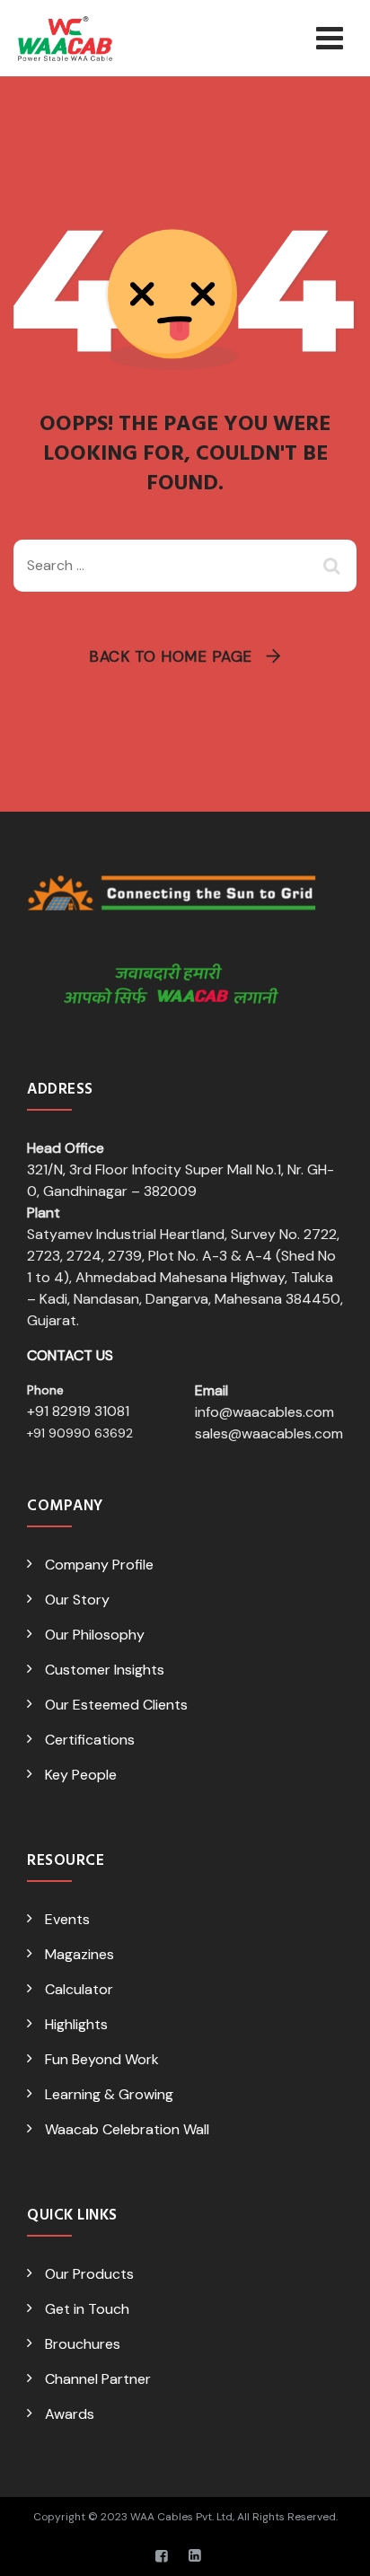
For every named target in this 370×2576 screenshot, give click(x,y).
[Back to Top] (332, 2547)
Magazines (79, 1954)
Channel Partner (98, 2379)
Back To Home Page (171, 656)
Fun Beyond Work (102, 2059)
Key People (81, 1775)
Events (67, 1919)
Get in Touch (87, 2309)
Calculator (79, 1989)
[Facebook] (162, 2556)
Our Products (89, 2274)
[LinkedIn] (195, 2556)
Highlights (76, 2024)
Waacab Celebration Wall (127, 2129)
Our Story (77, 1600)
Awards (70, 2414)
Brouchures (83, 2344)
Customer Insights (105, 1670)
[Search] (334, 566)
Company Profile (99, 1565)
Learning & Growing (109, 2094)
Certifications (90, 1740)
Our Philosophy (95, 1635)
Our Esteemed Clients (116, 1705)
